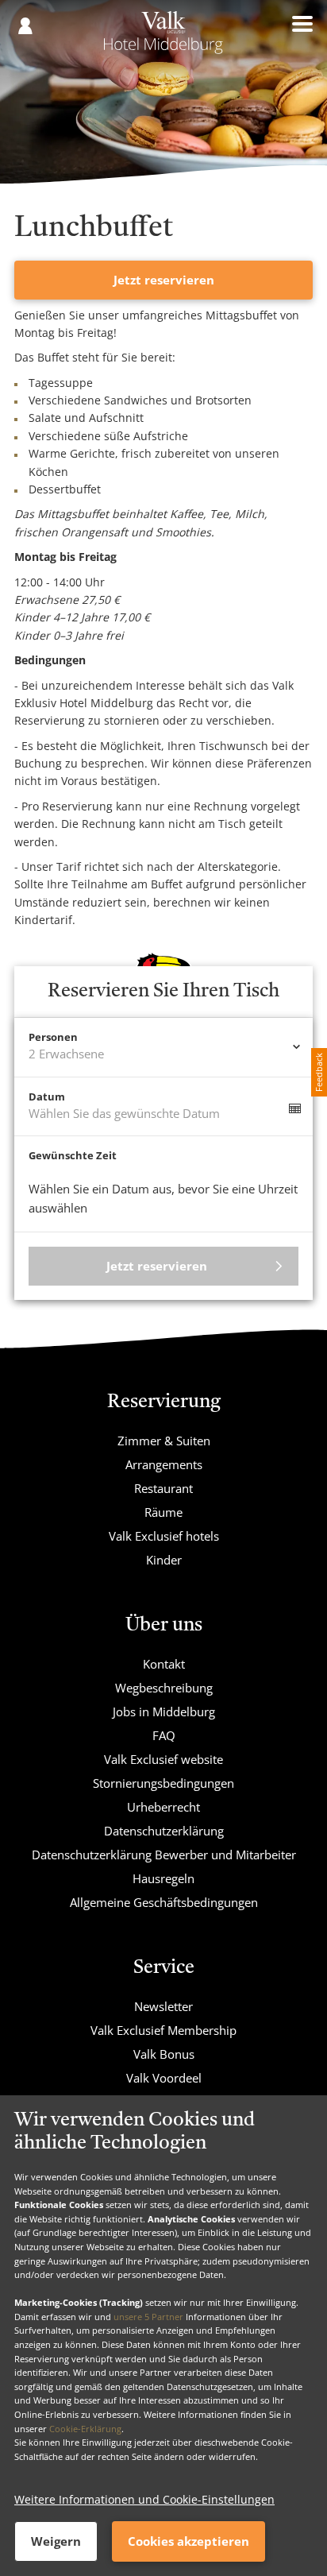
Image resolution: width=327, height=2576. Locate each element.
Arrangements (164, 1464)
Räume (163, 1512)
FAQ (164, 1735)
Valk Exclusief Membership (163, 2030)
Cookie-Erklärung (85, 2429)
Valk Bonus (164, 2054)
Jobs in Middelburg (164, 1712)
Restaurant (163, 1488)
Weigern (56, 2541)
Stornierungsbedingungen (163, 1783)
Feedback (319, 1072)
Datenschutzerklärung (164, 1831)
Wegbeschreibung (164, 1688)
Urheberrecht (163, 1807)
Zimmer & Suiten (164, 1441)
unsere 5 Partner (148, 2317)
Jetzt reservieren (164, 280)
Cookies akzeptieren (189, 2541)
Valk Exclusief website (163, 1759)
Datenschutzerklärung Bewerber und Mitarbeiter (164, 1855)
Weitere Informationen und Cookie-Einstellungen (144, 2499)
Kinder (164, 1560)
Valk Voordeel (164, 2078)
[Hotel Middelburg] (163, 38)
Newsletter (163, 2006)
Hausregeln (163, 1878)
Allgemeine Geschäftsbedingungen (164, 1902)
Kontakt (164, 1664)
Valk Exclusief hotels (164, 1536)
